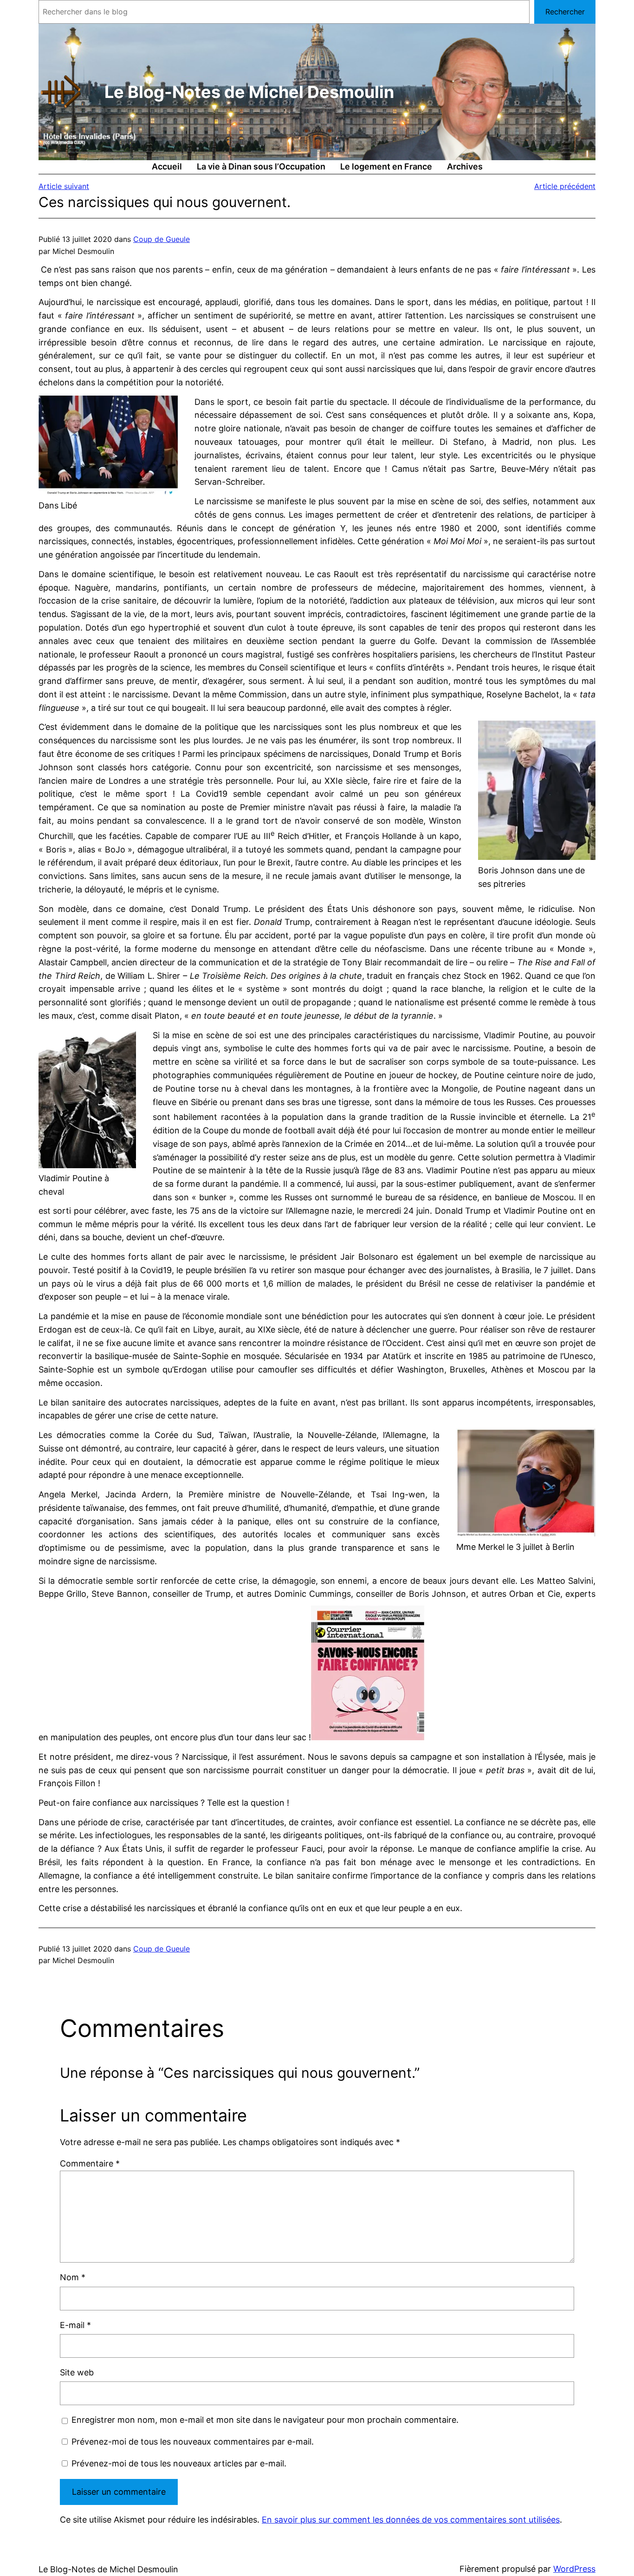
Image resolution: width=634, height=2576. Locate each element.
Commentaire (90, 2163)
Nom (73, 2277)
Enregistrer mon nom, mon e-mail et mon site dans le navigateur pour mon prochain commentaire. (265, 2420)
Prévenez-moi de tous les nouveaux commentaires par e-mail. (193, 2442)
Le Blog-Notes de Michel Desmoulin (249, 92)
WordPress (574, 2569)
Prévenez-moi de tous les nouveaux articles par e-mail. (179, 2463)
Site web (77, 2372)
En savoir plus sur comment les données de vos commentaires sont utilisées (411, 2520)
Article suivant (64, 186)
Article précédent (565, 186)
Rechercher (565, 12)
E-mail (75, 2325)
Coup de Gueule (162, 239)
